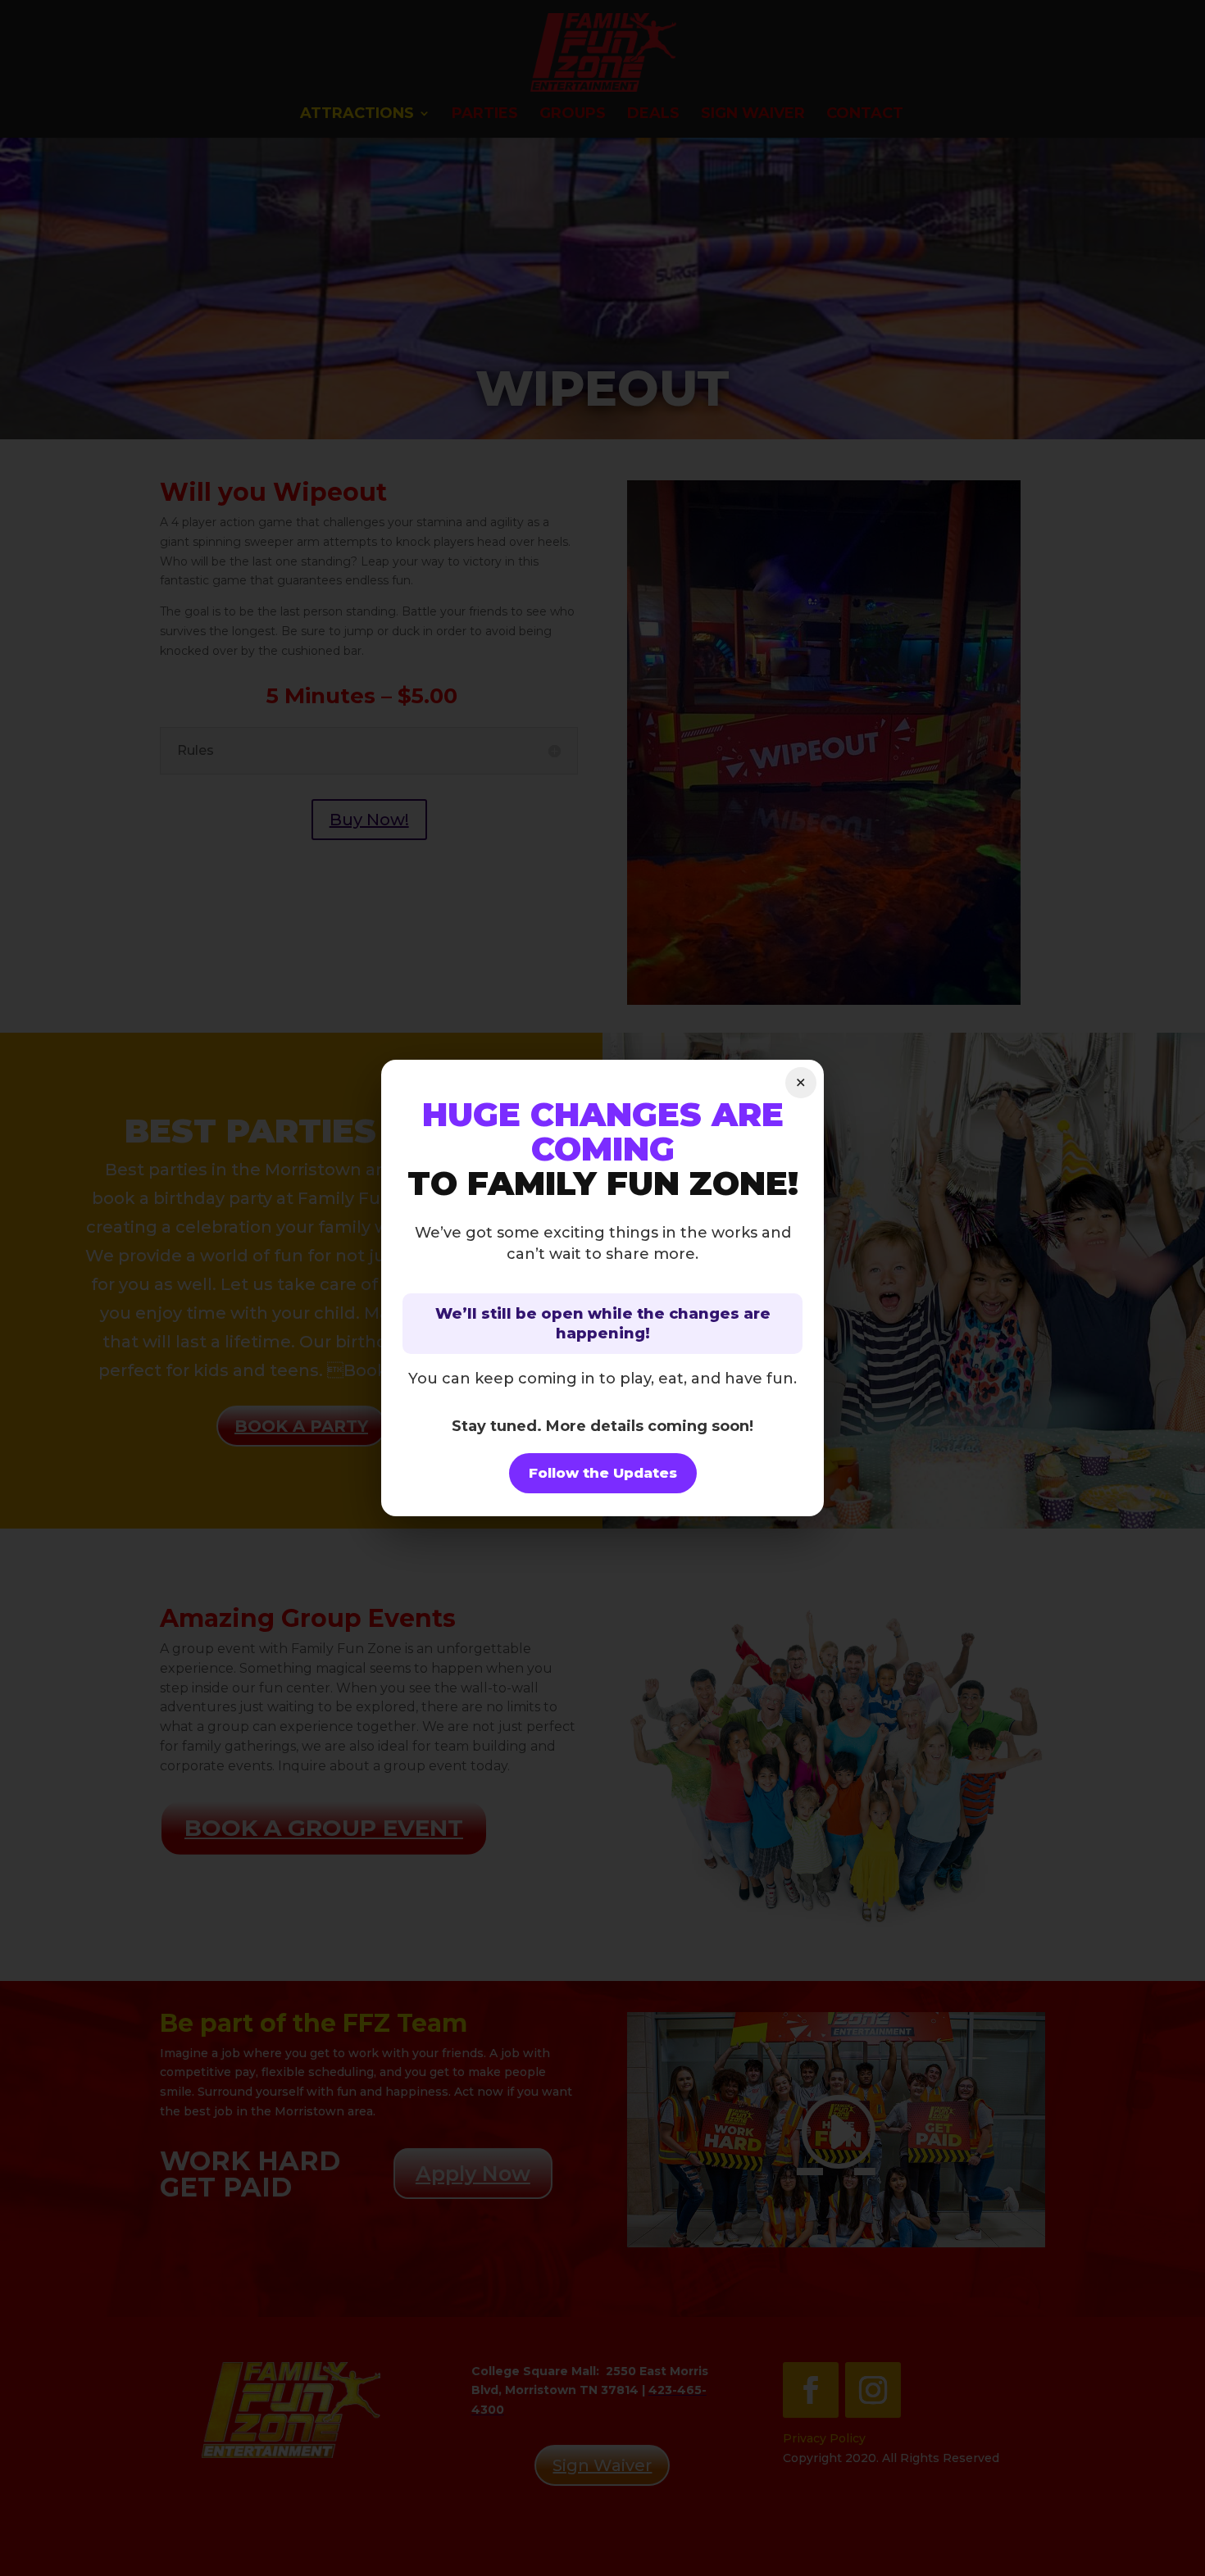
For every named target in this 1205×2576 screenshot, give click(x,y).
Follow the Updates (603, 1473)
